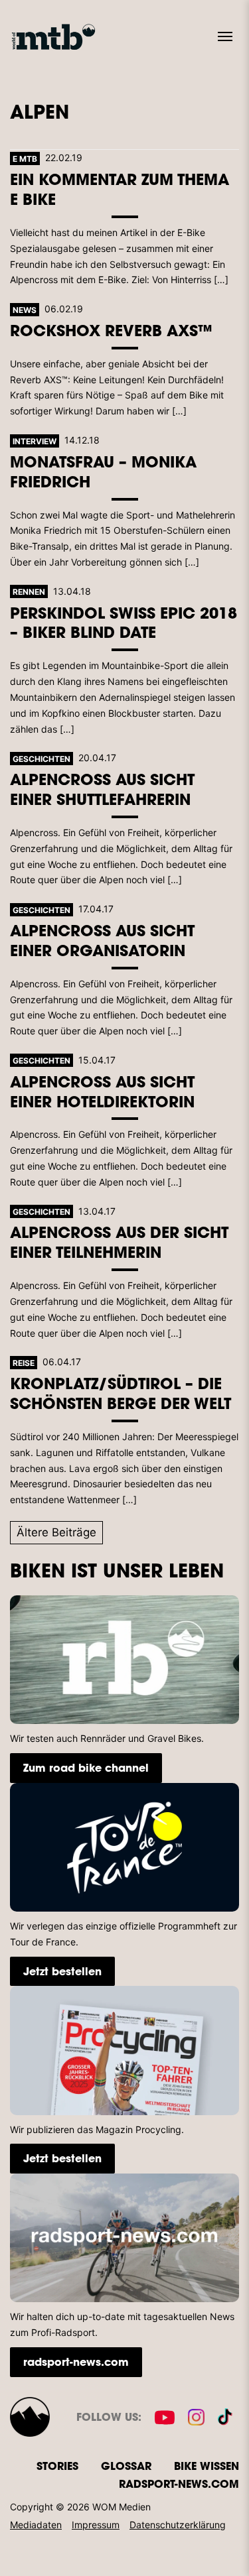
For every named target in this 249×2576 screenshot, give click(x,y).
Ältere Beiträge (56, 1532)
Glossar (126, 2466)
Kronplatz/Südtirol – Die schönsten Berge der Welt (121, 1393)
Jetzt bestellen (62, 1971)
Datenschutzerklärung (178, 2525)
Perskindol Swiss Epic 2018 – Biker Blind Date (124, 622)
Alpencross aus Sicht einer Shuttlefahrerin (102, 789)
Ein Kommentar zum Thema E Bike (120, 189)
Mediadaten (36, 2525)
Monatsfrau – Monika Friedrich (103, 471)
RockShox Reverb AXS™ (111, 330)
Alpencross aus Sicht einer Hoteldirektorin (102, 1091)
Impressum (96, 2525)
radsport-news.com (76, 2361)
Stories (57, 2466)
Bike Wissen (207, 2466)
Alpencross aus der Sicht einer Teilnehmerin (119, 1242)
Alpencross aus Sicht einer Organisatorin (102, 940)
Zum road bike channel (86, 1767)
